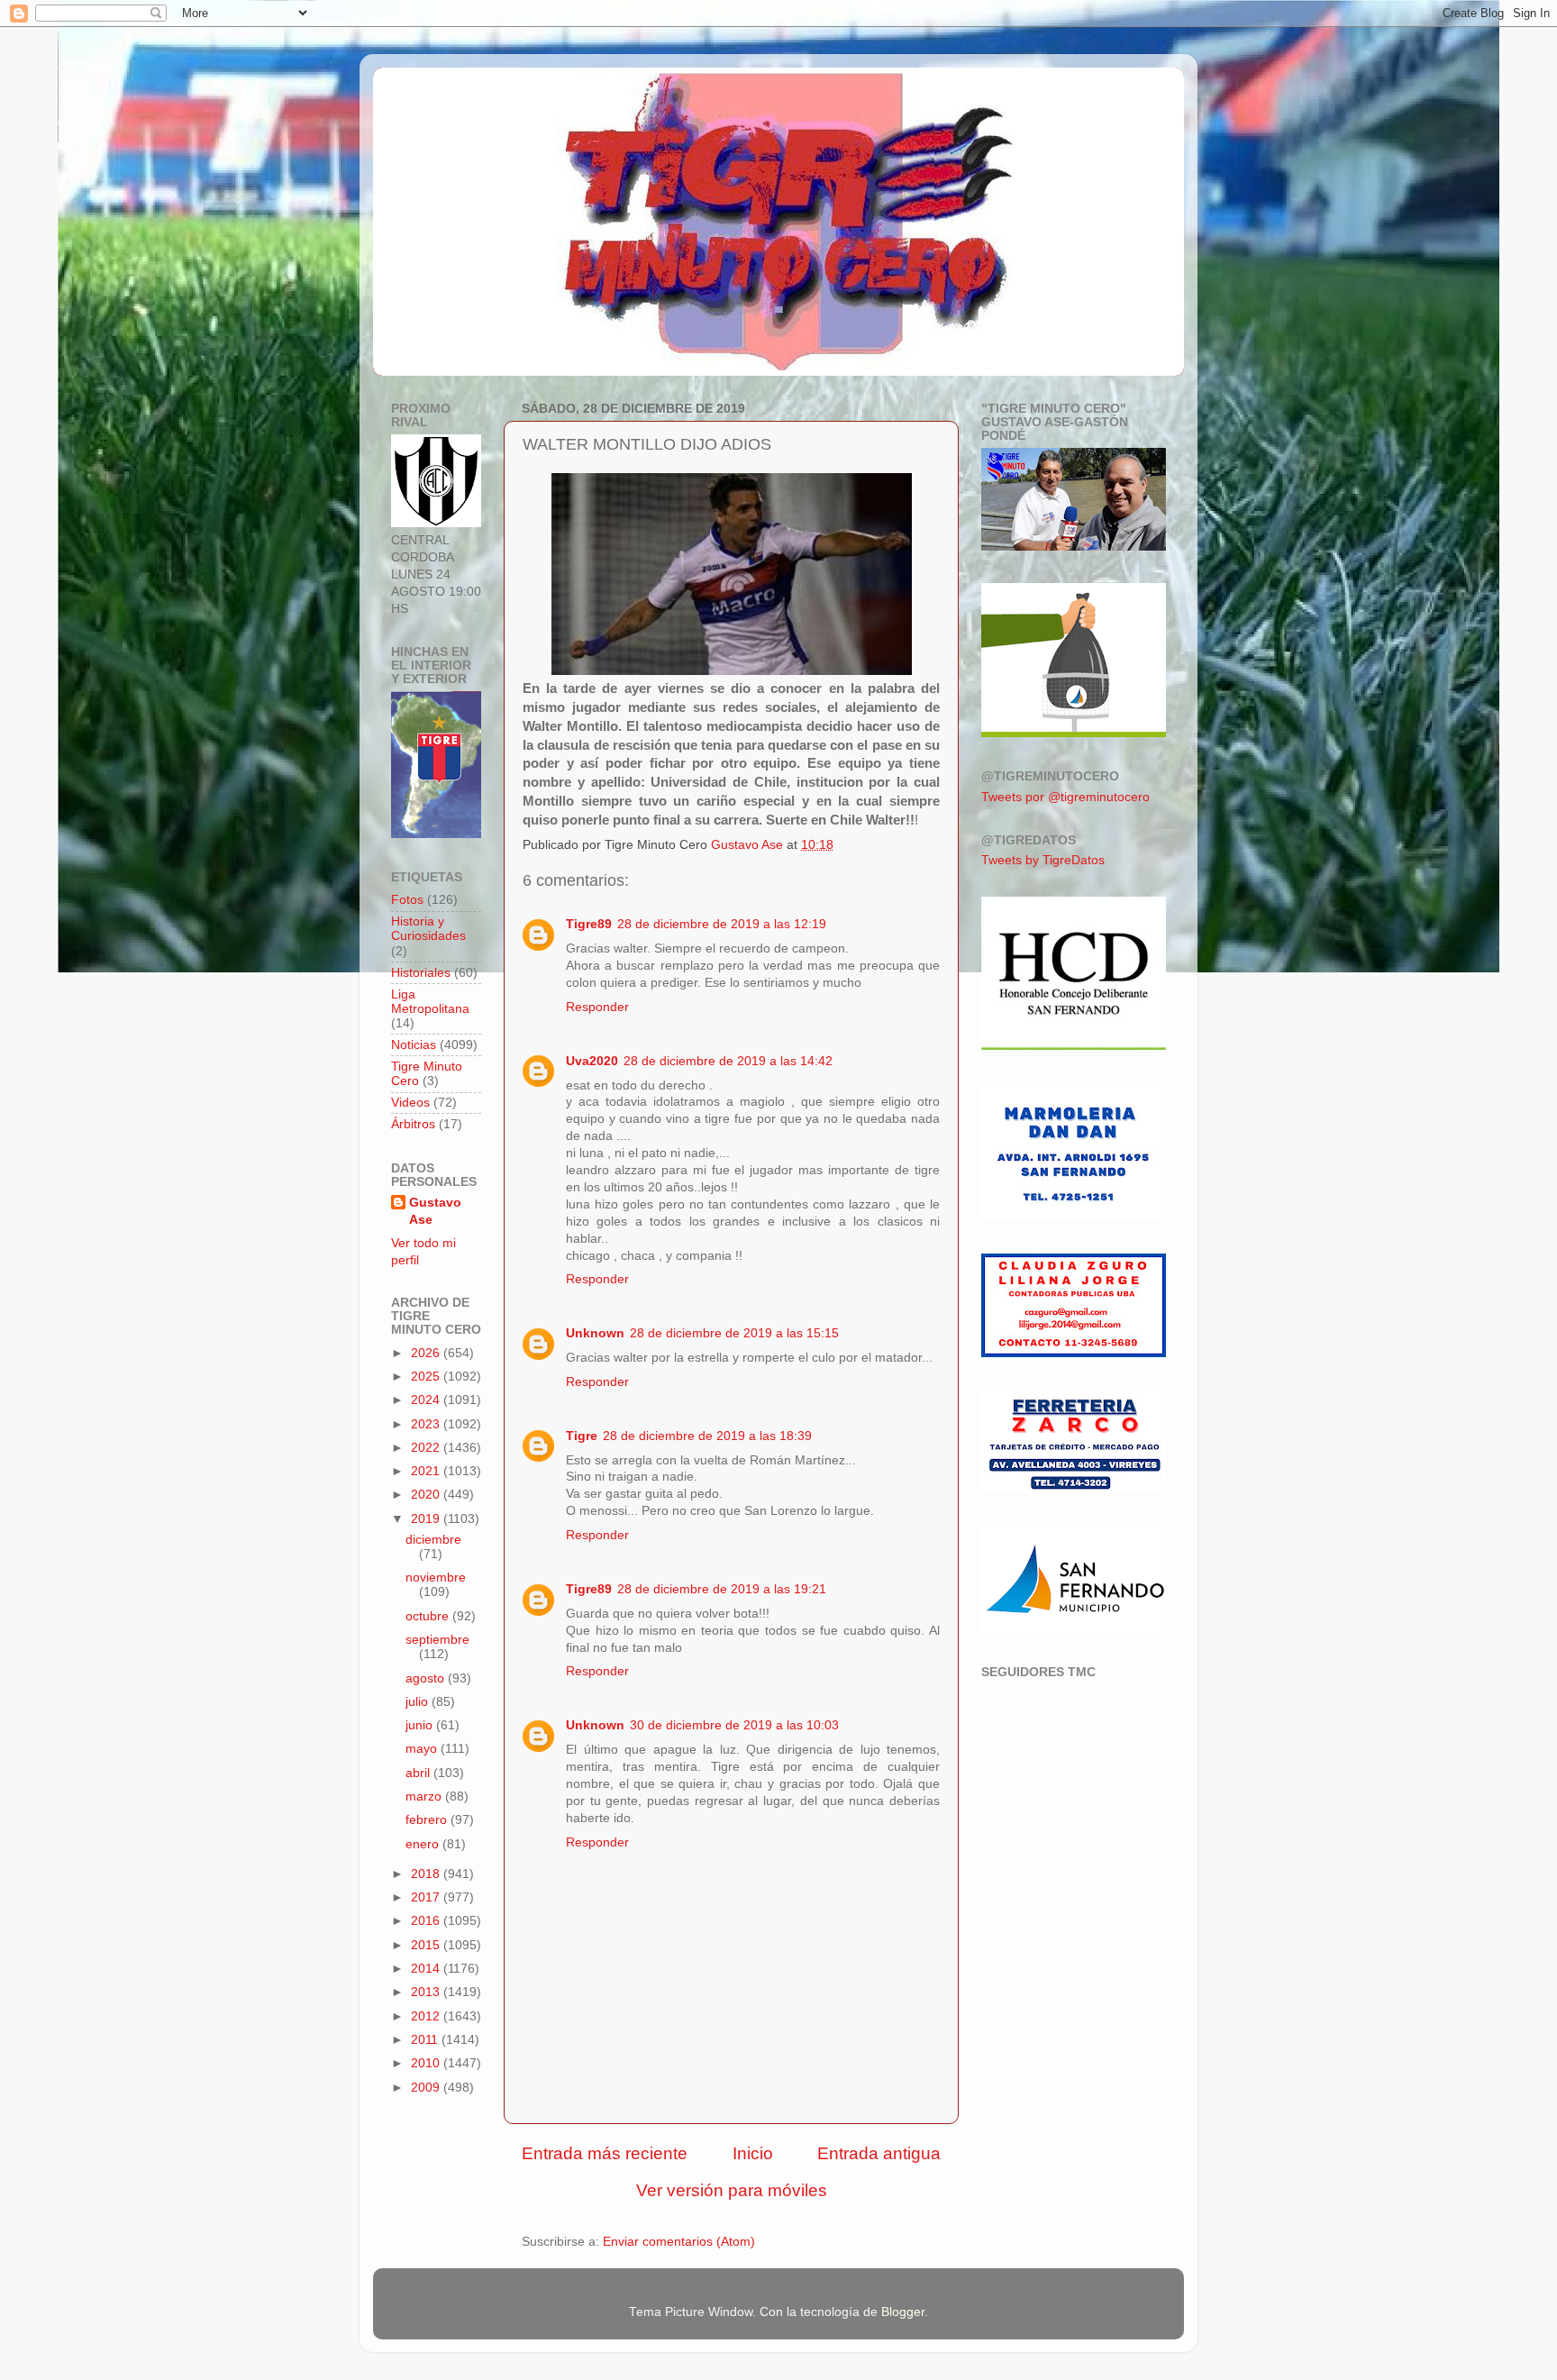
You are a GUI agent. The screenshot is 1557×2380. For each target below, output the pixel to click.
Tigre (582, 1436)
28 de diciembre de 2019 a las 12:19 (722, 924)
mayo (423, 1749)
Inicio (753, 2153)
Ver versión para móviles (732, 2190)
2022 (427, 1448)
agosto (427, 1678)
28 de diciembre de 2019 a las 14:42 (728, 1061)
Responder (597, 1007)
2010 (427, 2063)
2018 (427, 1874)
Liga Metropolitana (430, 1002)
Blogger (903, 2312)
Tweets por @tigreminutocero (1065, 797)
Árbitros (413, 1124)
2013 (427, 1992)
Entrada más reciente (605, 2153)
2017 (427, 1897)
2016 (427, 1921)
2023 (427, 1424)
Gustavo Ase (435, 1211)
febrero (428, 1820)
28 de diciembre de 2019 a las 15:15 (734, 1333)
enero (424, 1844)
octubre (429, 1616)
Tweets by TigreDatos (1043, 860)
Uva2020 (592, 1061)
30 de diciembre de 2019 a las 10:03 (734, 1725)
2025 (427, 1377)
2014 (427, 1969)
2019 (427, 1519)
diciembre (433, 1540)
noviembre (436, 1578)
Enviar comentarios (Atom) (679, 2242)
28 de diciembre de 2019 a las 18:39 (707, 1436)
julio (419, 1702)
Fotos (407, 900)
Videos (410, 1103)
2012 (427, 2016)
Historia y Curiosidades (428, 929)
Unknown (595, 1333)
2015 (427, 1945)
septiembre (437, 1640)
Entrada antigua (879, 2153)
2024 (427, 1400)
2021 (427, 1471)
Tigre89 (589, 924)
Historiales (421, 973)
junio (421, 1725)
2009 (427, 2088)
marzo (425, 1796)
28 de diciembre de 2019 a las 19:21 (722, 1589)
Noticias (414, 1045)
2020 (427, 1495)
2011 (426, 2040)
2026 (427, 1353)
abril (419, 1773)
